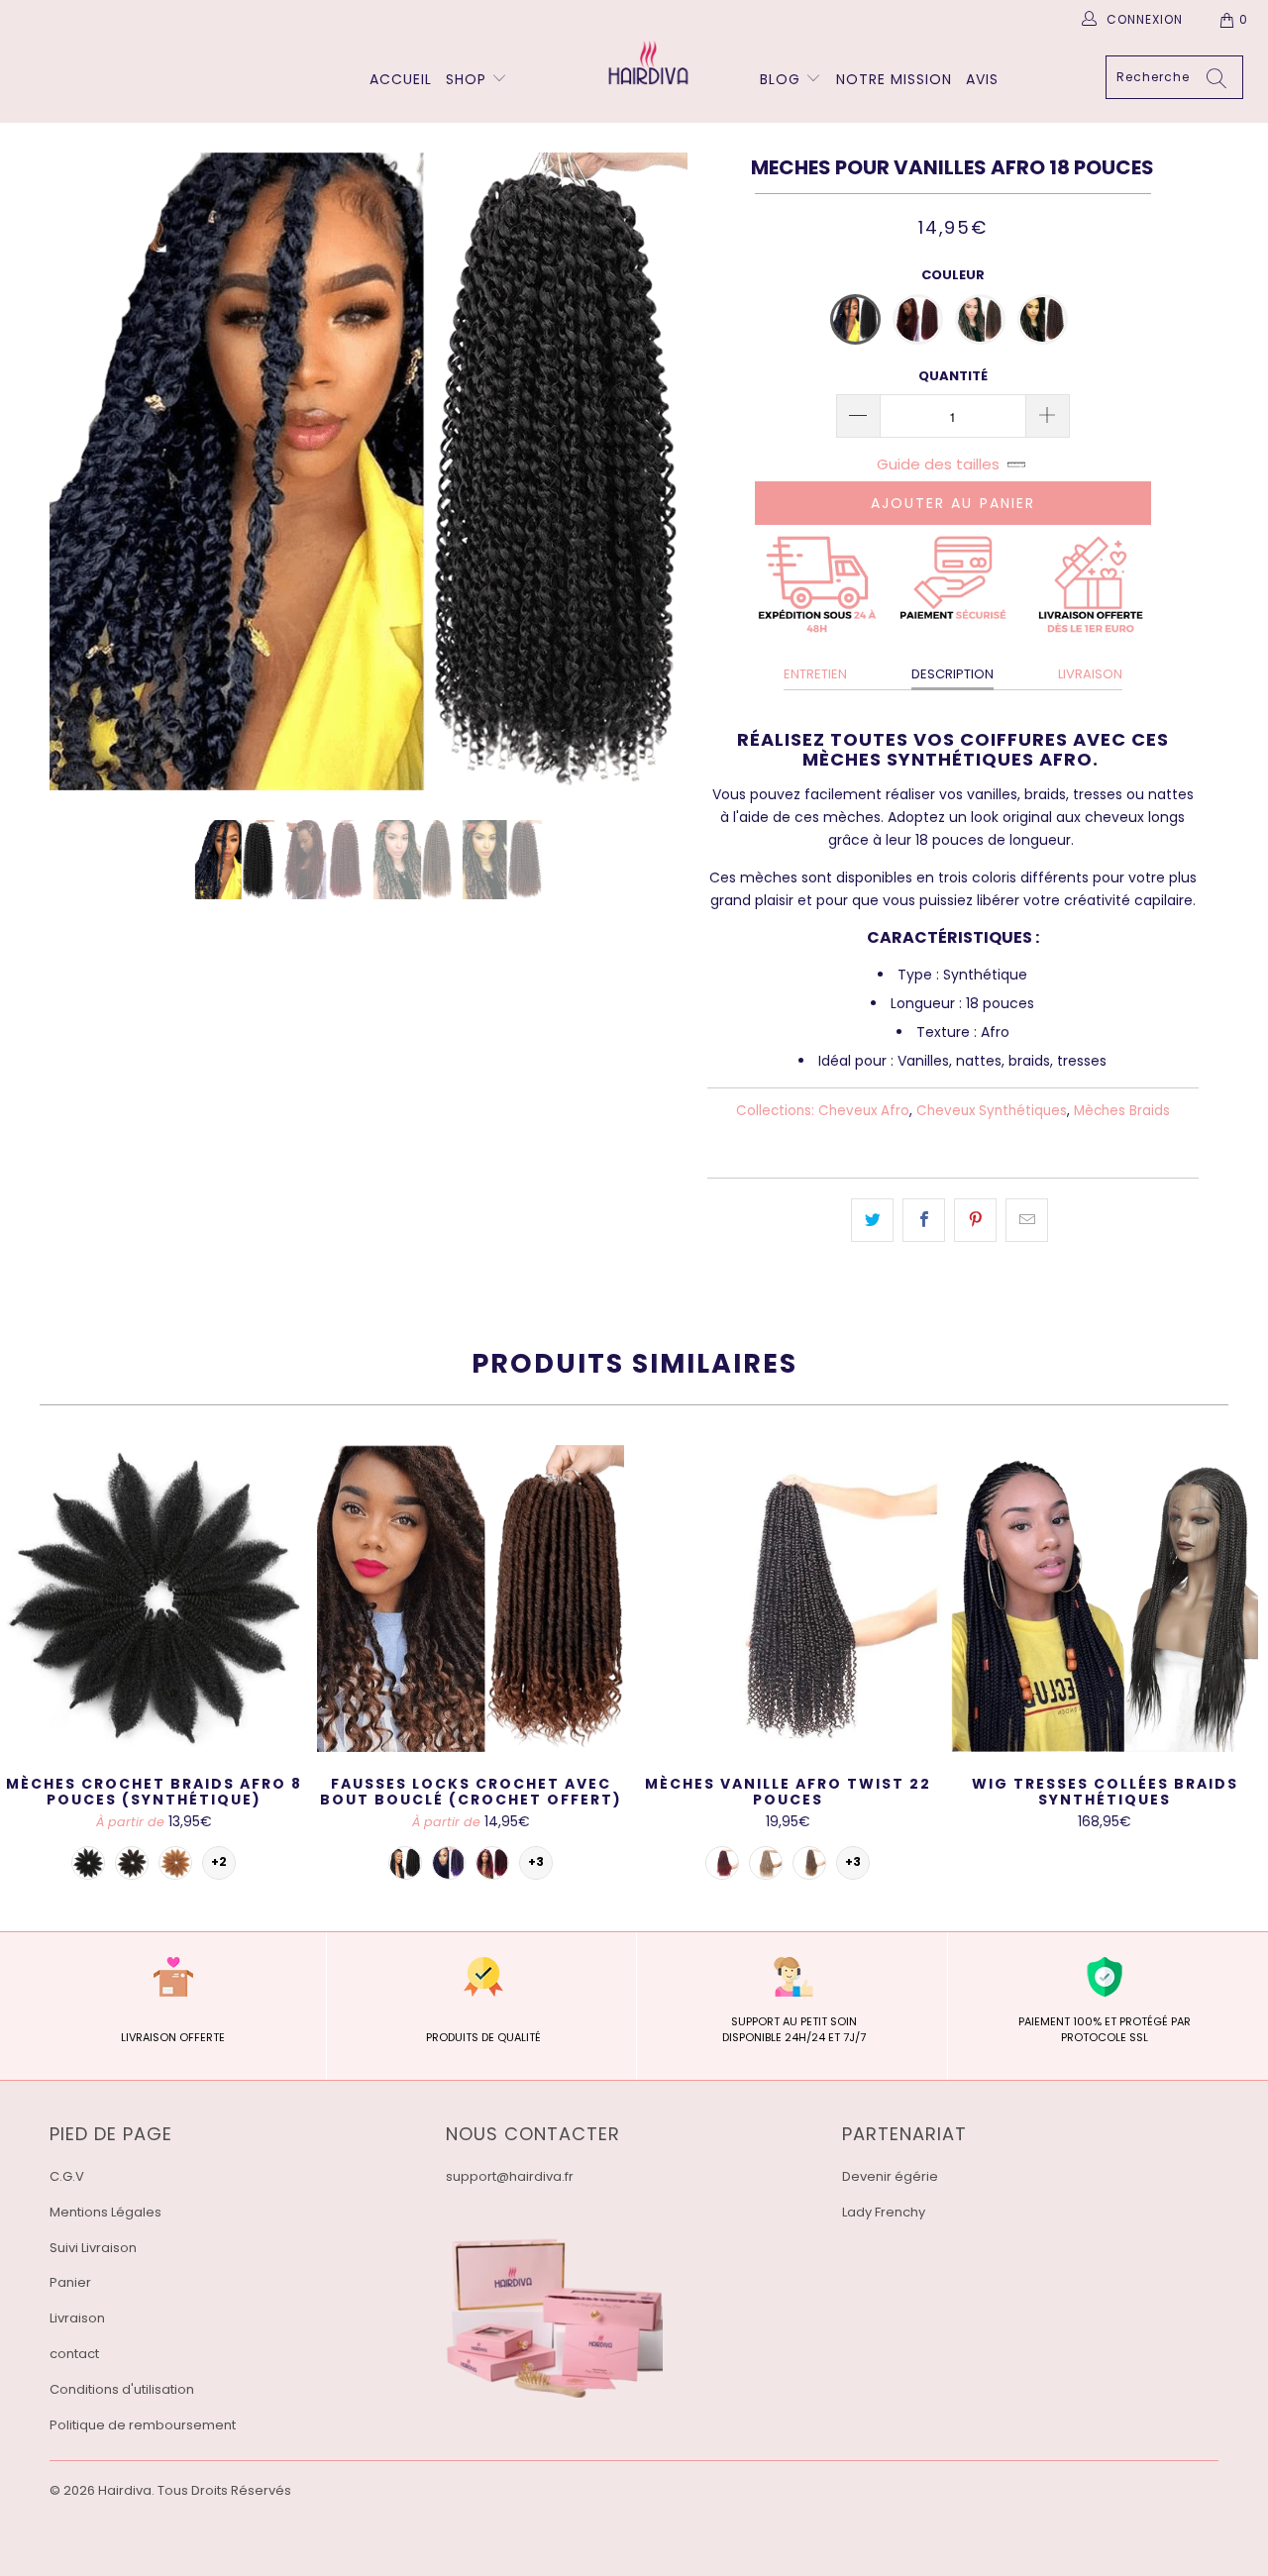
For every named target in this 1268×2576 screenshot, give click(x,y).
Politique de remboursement (143, 2425)
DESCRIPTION (952, 674)
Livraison (77, 2318)
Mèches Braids (1122, 1111)
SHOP (466, 79)
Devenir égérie (890, 2176)
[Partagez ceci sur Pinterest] (975, 1220)
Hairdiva (125, 2490)
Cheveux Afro (864, 1111)
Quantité (953, 376)
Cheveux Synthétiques (992, 1111)
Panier (70, 2282)
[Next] (653, 471)
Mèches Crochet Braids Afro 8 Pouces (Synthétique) (154, 1598)
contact (74, 2354)
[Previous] (84, 471)
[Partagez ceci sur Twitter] (872, 1220)
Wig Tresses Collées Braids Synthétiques (1105, 1598)
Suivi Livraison (93, 2248)
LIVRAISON (1090, 674)
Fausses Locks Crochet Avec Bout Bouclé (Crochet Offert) (471, 1598)
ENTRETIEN (815, 674)
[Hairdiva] (644, 62)
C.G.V (67, 2176)
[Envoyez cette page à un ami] (1027, 1220)
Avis (982, 79)
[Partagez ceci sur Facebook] (924, 1220)
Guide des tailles (938, 464)
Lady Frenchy (884, 2212)
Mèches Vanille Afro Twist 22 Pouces (788, 1598)
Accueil (401, 79)
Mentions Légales (106, 2212)
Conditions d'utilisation (122, 2389)
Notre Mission (894, 79)
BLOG (783, 79)
